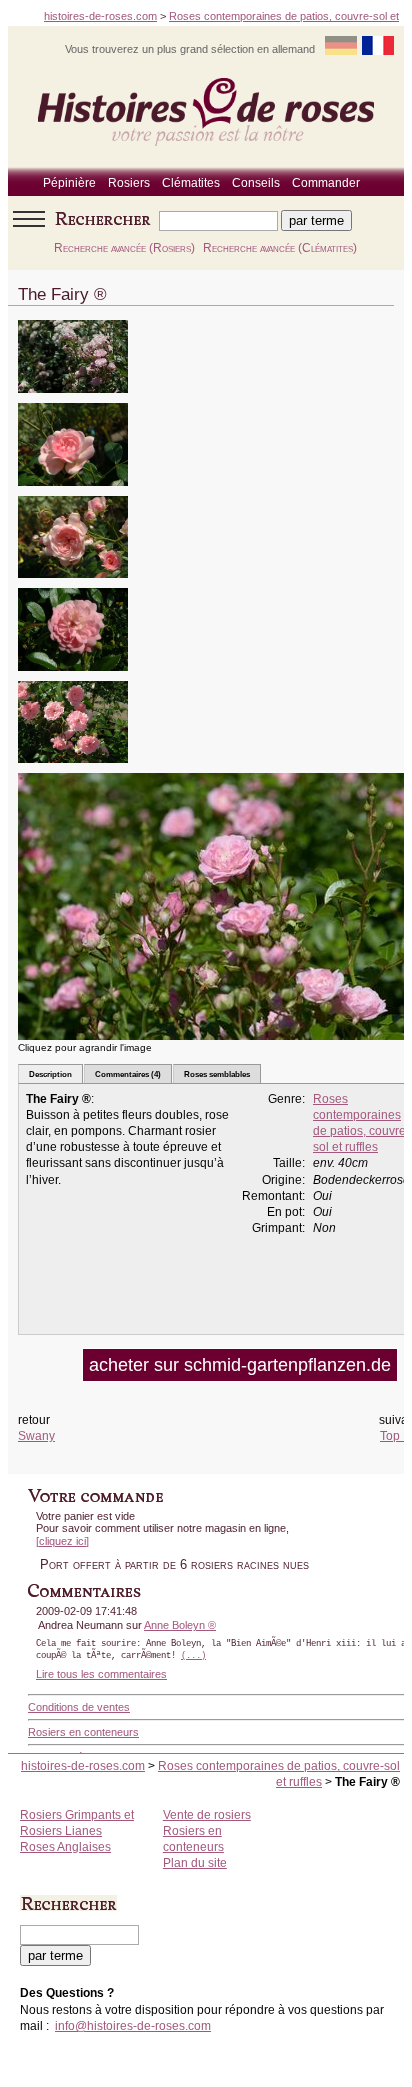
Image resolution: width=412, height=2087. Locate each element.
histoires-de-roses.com (100, 16)
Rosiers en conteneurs (83, 1732)
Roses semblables (217, 1074)
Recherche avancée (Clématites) (280, 248)
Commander (326, 183)
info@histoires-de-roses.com (133, 2026)
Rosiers (129, 183)
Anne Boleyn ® (180, 1625)
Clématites (191, 183)
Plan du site (195, 1863)
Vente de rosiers (207, 1815)
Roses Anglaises (65, 1847)
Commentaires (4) (128, 1074)
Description (50, 1074)
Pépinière (69, 183)
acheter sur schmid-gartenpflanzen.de (240, 1365)
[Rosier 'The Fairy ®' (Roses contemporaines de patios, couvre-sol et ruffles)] (73, 399)
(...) (193, 1656)
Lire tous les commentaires (101, 1674)
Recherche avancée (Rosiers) (124, 248)
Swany (36, 1436)
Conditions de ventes (79, 1707)
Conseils (256, 183)
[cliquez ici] (62, 1541)
